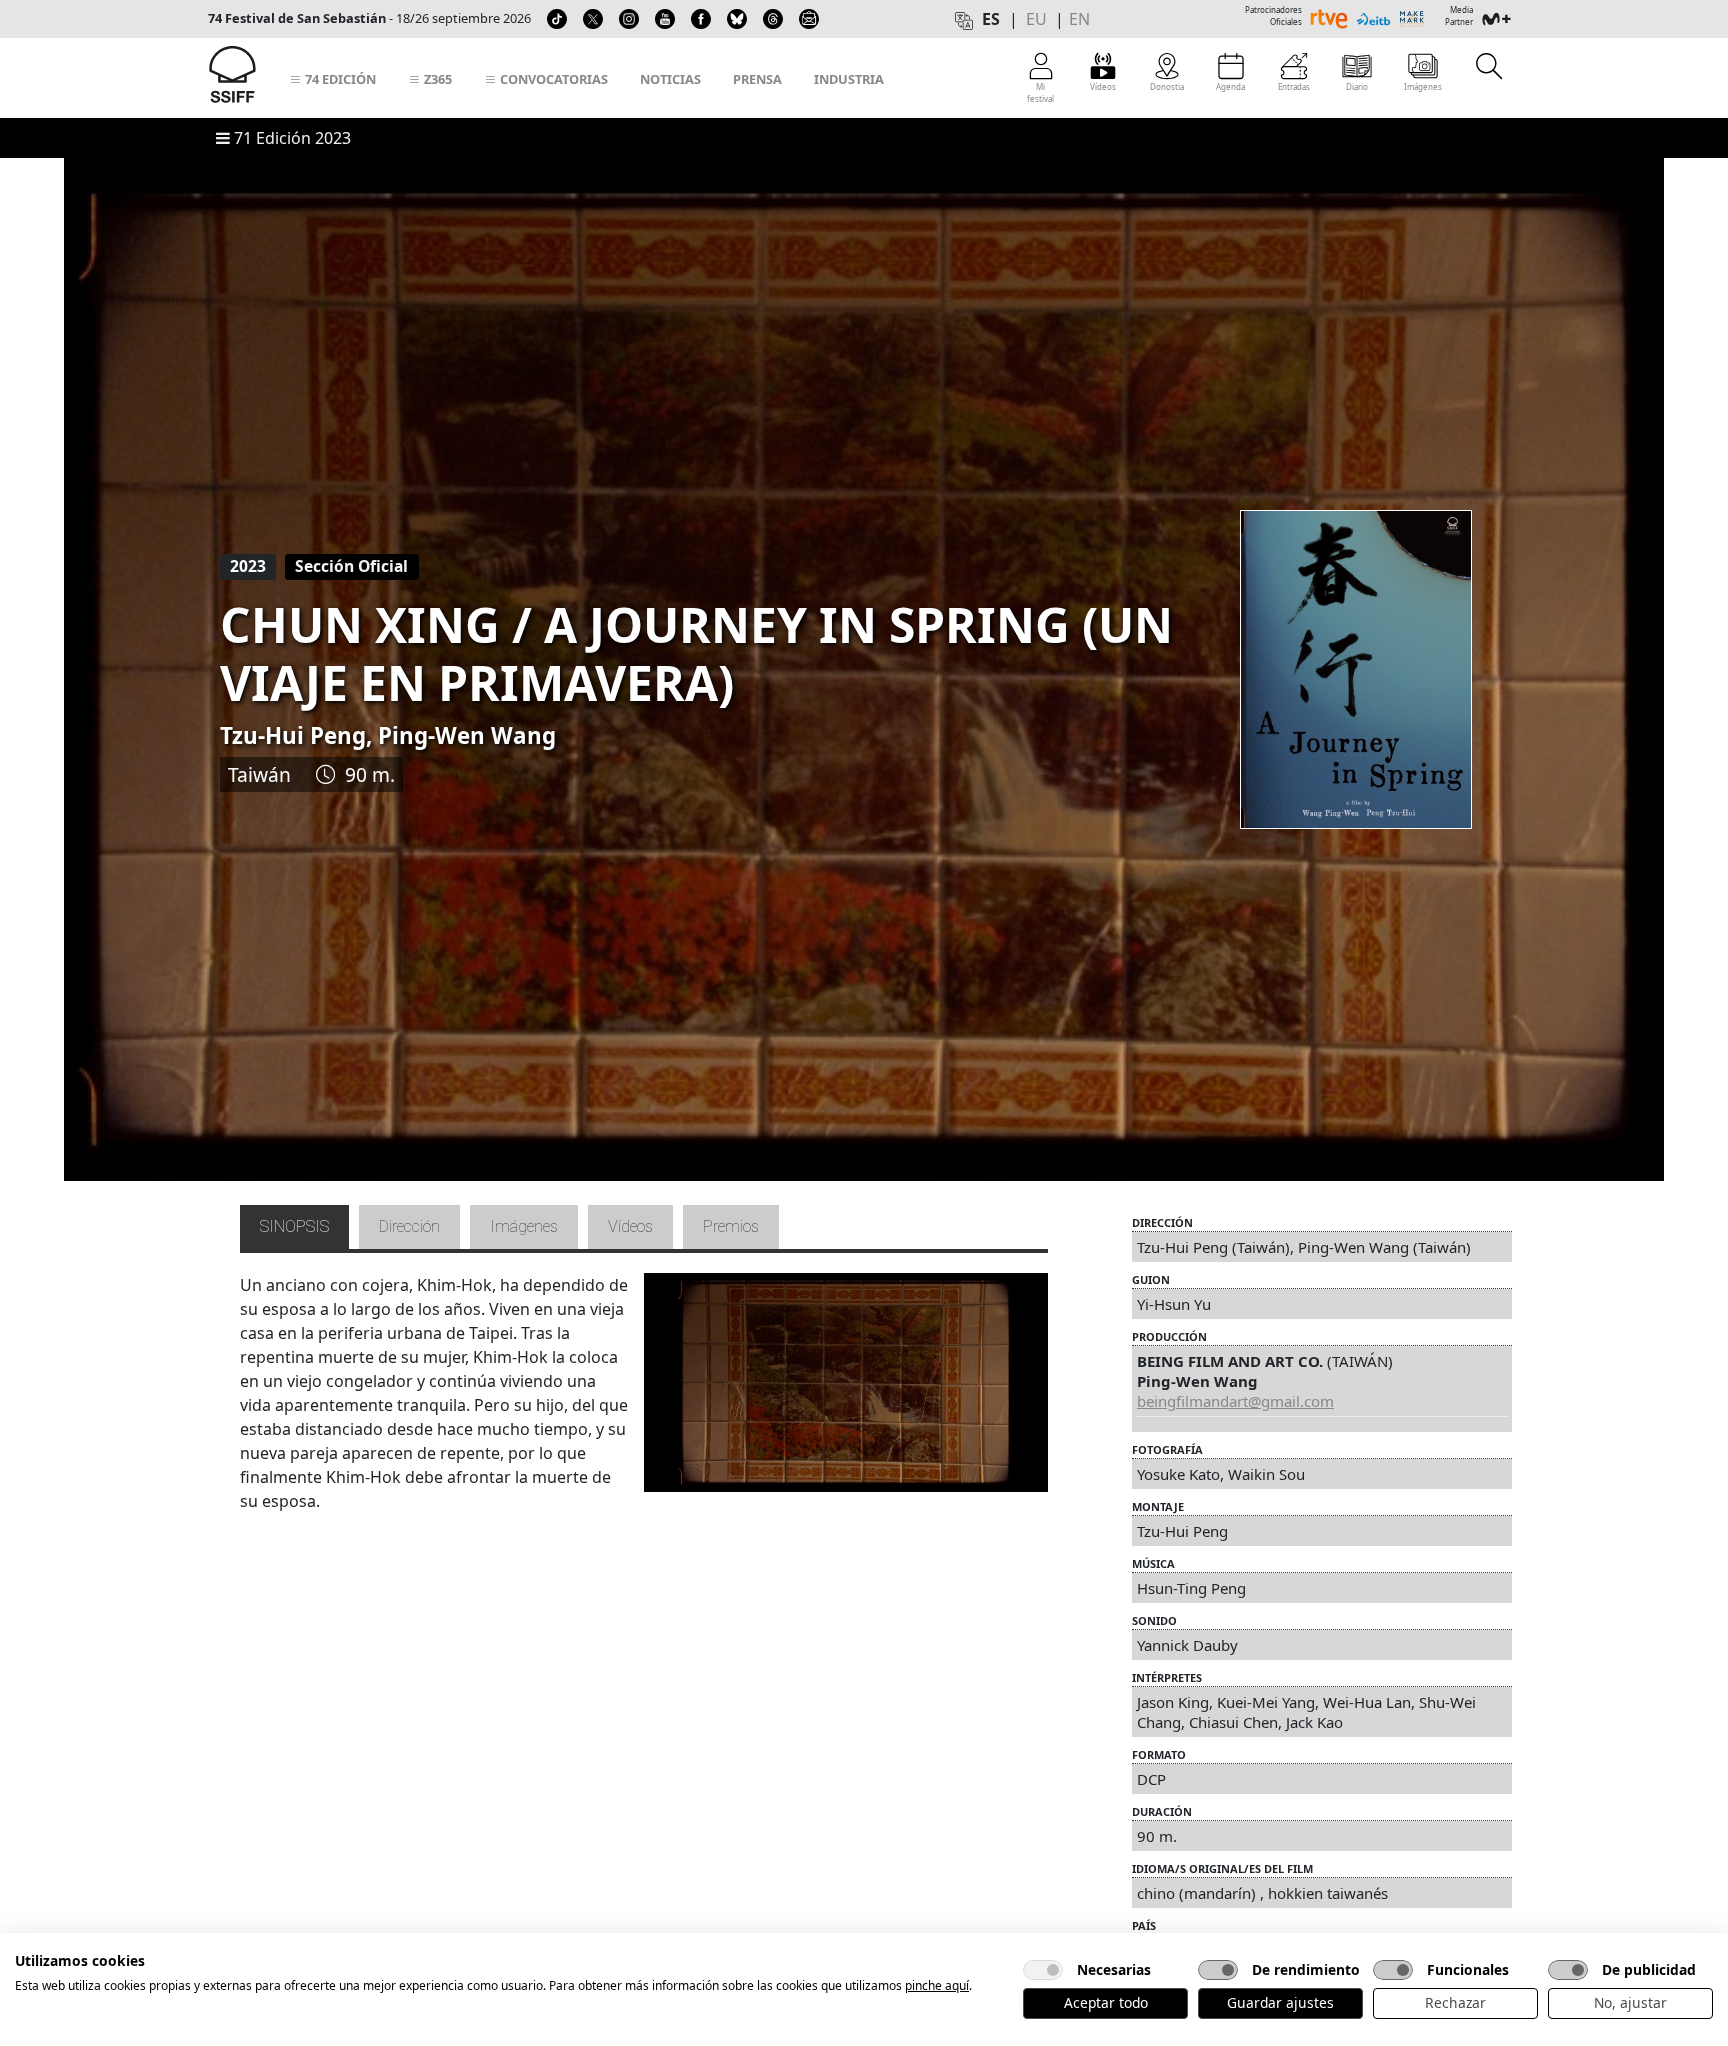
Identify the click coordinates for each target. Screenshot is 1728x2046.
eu (1036, 19)
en (1079, 19)
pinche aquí (937, 1985)
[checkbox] (1043, 1970)
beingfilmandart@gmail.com (1235, 1401)
